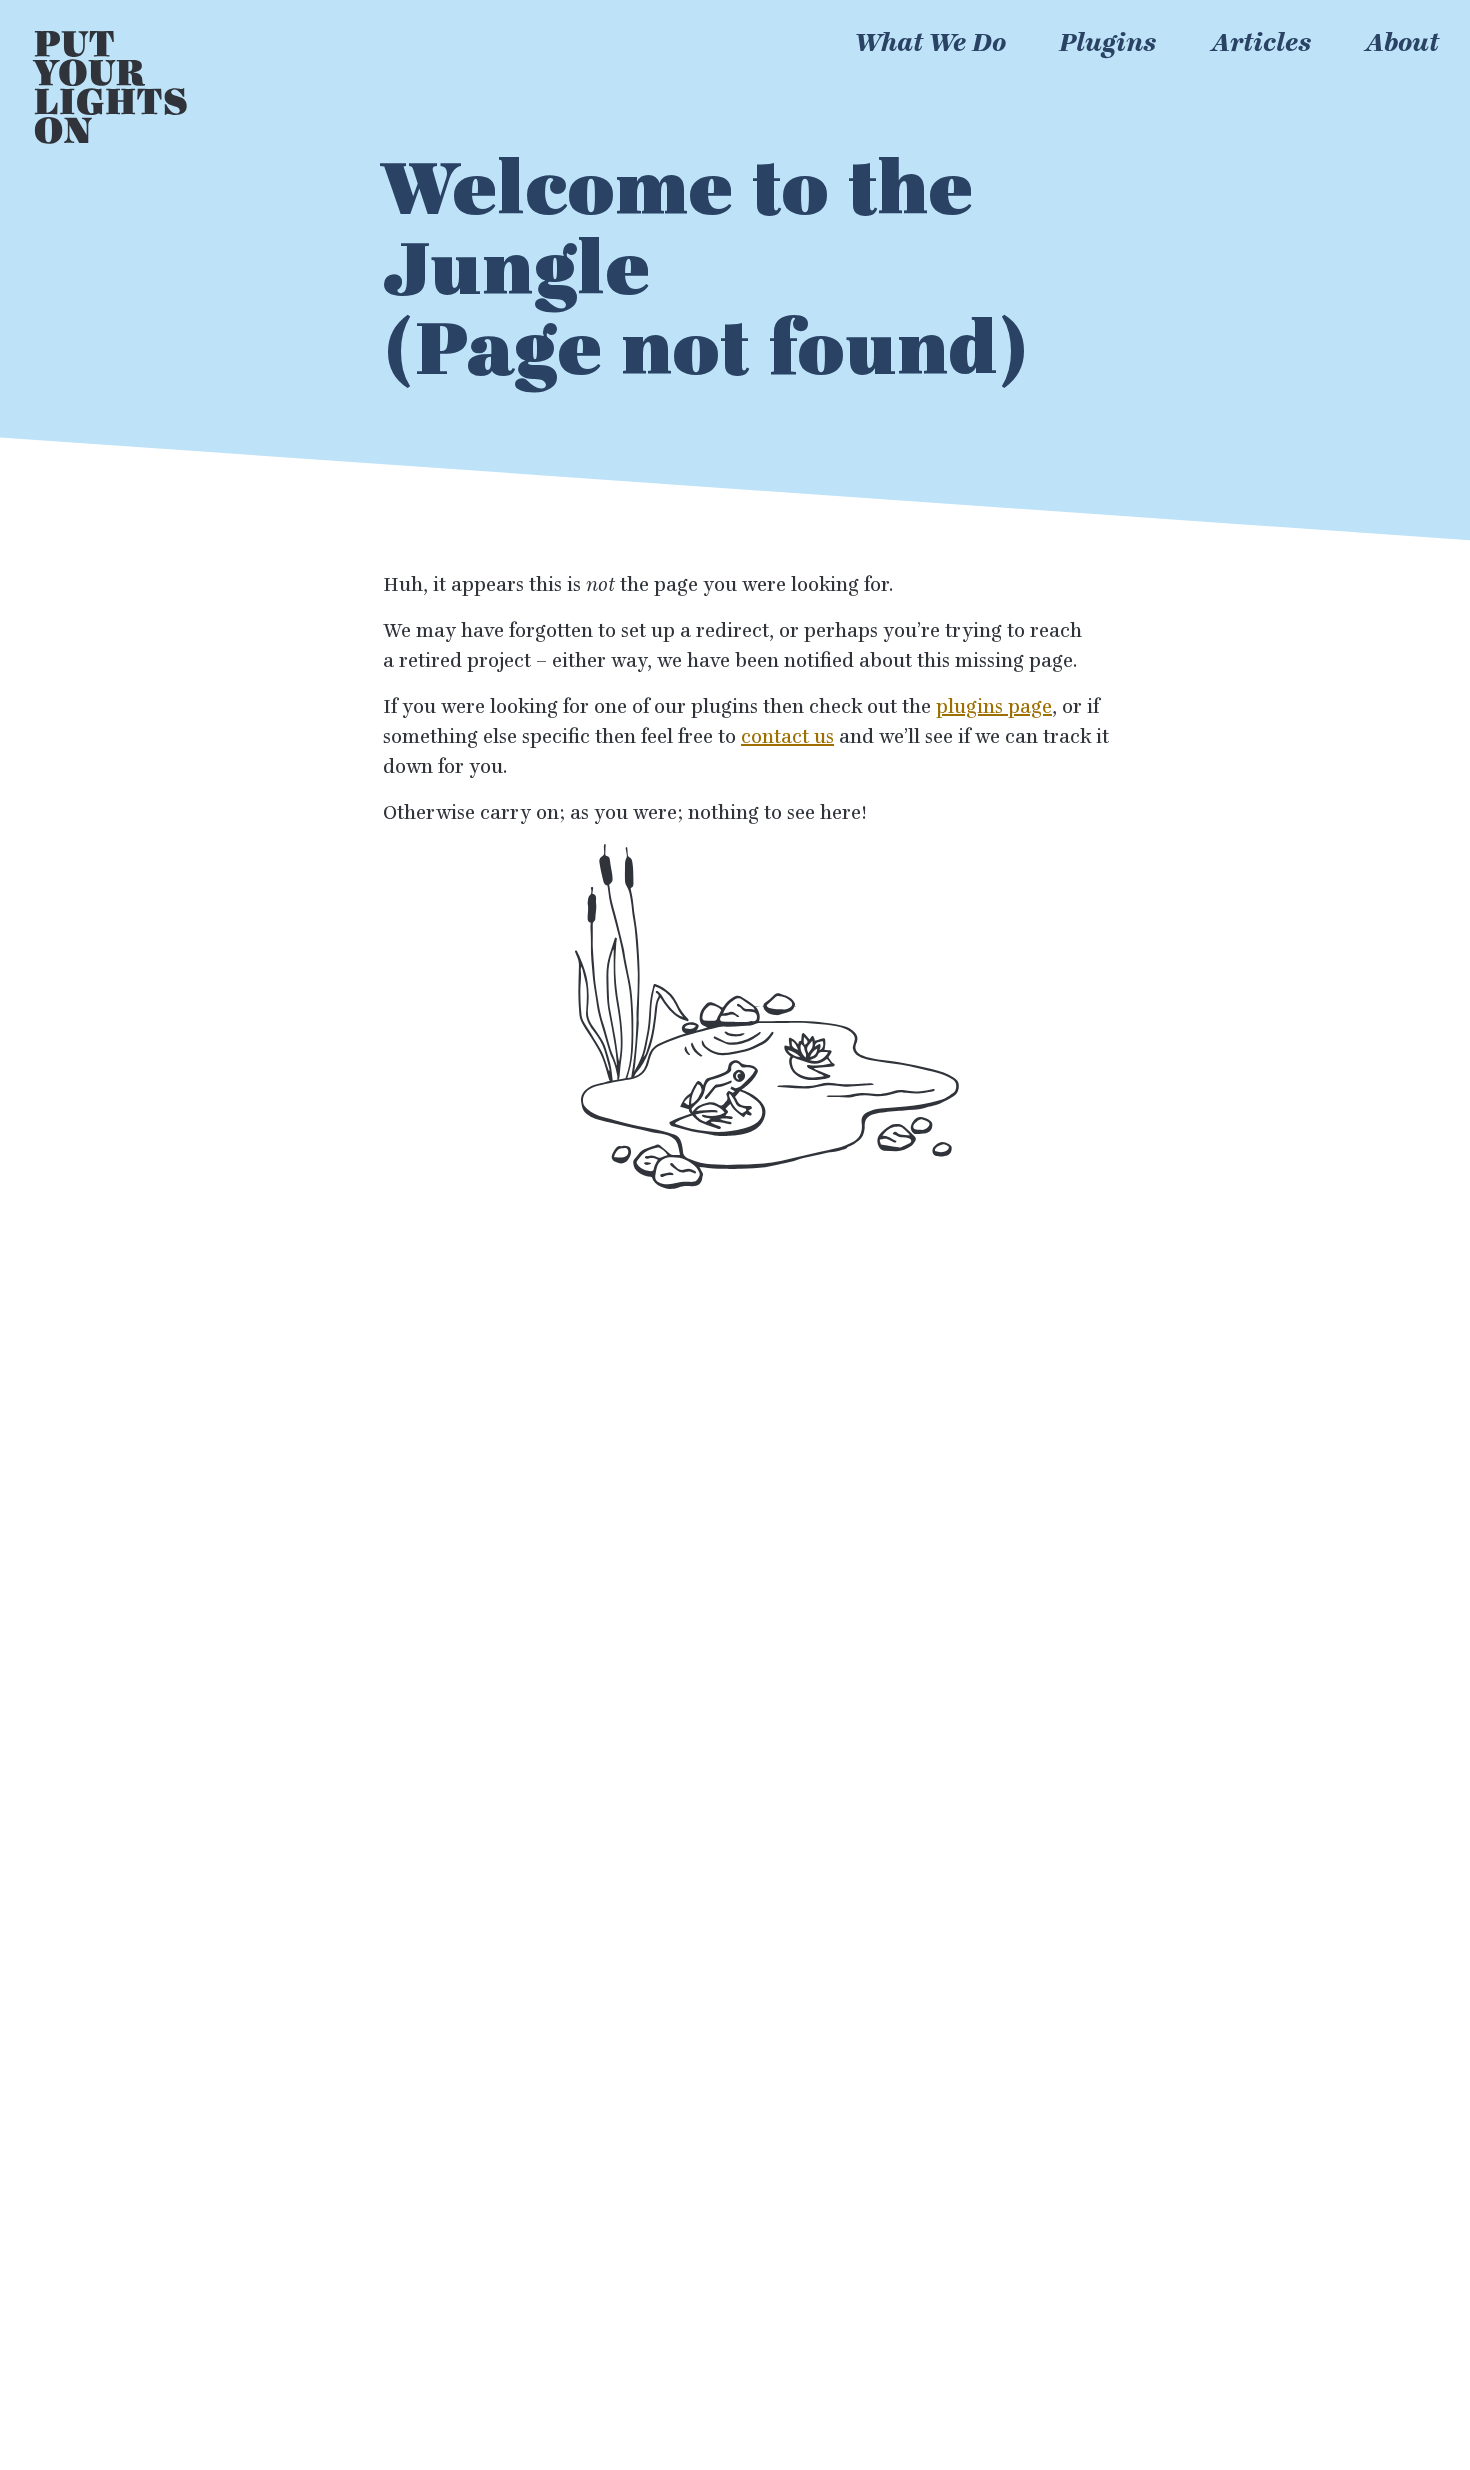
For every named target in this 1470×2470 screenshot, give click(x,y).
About (1402, 43)
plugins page (994, 707)
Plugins (1108, 43)
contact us (787, 737)
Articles (1261, 43)
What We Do (930, 43)
